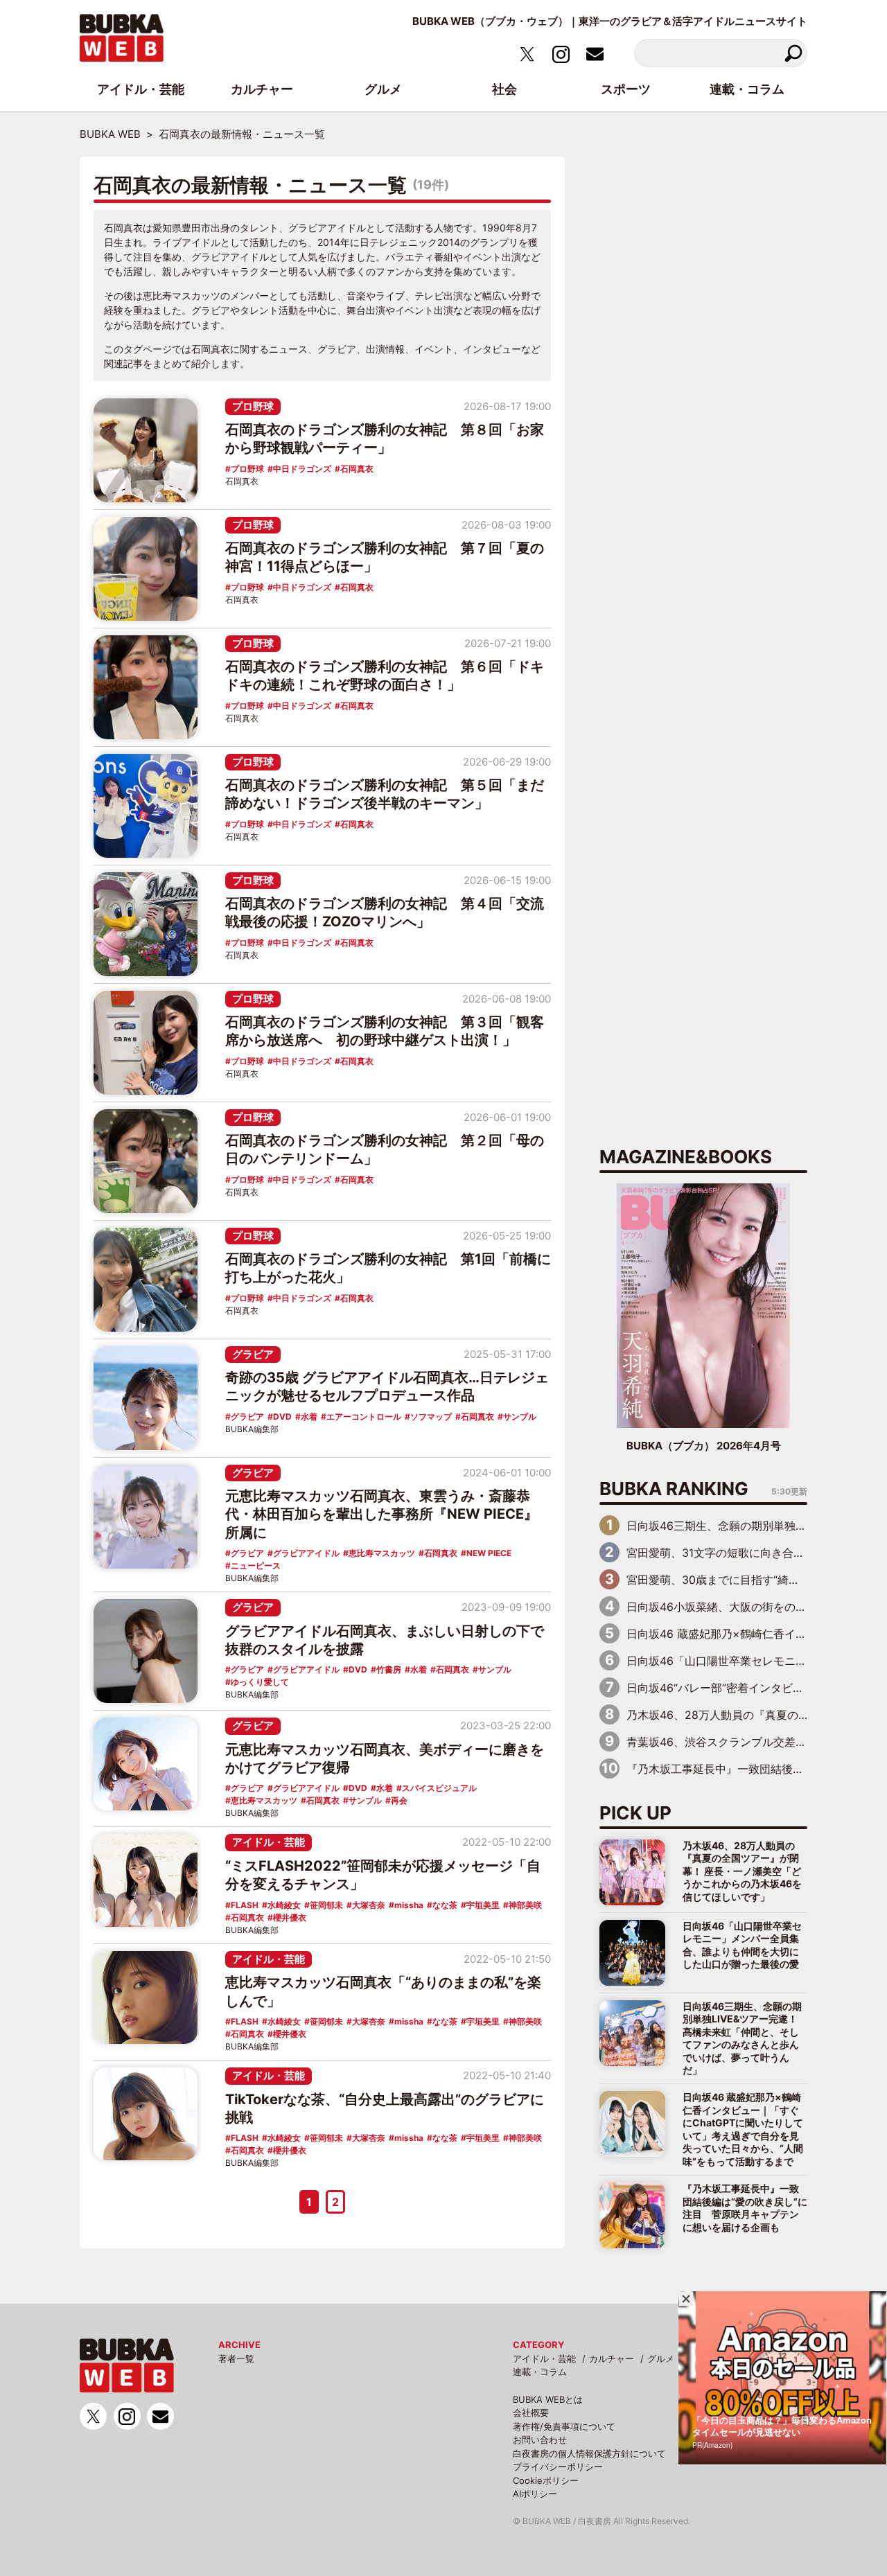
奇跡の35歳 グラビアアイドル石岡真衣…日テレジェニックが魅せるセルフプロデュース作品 (387, 1386)
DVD (282, 1417)
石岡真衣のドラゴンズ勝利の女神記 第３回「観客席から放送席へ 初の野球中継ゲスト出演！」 (385, 1031)
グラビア (253, 1354)
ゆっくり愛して (260, 1682)
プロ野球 (253, 406)
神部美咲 (525, 1905)
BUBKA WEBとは (548, 2399)
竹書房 (389, 1669)
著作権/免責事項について (564, 2426)
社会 (504, 89)
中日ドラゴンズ (302, 469)
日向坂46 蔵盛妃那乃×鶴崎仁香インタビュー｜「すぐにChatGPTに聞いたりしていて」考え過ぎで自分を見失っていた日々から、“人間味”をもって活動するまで (743, 2129)
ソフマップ (431, 1417)
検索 (793, 53)
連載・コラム (540, 2372)
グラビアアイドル (306, 1553)
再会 (399, 1800)
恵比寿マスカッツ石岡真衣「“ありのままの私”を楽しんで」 (383, 1991)
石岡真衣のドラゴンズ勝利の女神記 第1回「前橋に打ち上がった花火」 (388, 1268)
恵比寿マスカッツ (382, 1553)
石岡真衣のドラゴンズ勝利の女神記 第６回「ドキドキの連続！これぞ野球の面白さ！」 (385, 676)
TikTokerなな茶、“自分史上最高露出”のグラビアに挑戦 (385, 2108)
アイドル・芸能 (269, 1842)
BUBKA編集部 (252, 1429)
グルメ (661, 2358)
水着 (309, 1417)
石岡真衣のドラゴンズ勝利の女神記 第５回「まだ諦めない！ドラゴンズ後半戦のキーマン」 (385, 794)
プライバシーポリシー (558, 2467)
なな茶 (445, 1905)
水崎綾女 (284, 1905)
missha (409, 1905)
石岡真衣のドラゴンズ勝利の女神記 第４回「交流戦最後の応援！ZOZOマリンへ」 (385, 912)
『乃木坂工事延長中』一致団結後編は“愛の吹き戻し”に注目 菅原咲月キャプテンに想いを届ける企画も (745, 2207)
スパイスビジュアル (439, 1788)
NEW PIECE (489, 1553)
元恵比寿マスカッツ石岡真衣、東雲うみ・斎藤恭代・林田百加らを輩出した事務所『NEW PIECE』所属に (381, 1514)
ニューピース (256, 1565)
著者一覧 (236, 2358)
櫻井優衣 (290, 1917)
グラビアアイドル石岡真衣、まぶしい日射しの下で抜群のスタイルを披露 (385, 1640)
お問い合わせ (540, 2440)
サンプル (520, 1417)
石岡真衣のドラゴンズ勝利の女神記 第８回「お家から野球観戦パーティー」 (385, 439)
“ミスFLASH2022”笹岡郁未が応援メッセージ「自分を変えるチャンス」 (383, 1875)
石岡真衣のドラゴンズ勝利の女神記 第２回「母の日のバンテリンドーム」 (385, 1149)
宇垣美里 (483, 1905)
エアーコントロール (364, 1417)
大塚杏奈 (369, 1905)
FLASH (245, 1905)
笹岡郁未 (326, 1905)
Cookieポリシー (546, 2480)
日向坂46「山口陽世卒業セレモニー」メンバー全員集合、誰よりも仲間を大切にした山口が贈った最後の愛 (742, 1945)
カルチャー (612, 2358)
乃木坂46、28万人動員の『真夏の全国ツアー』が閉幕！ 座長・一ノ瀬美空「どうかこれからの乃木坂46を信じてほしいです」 (742, 1871)
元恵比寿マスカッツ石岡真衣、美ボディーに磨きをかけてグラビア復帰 (385, 1758)
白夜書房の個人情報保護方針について (589, 2453)
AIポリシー (535, 2494)
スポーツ (626, 89)
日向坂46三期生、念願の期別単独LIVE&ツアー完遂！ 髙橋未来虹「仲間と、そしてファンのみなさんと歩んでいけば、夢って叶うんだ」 (742, 2038)
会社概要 (531, 2412)
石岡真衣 (357, 469)
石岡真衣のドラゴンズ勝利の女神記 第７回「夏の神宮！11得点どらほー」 (385, 557)
